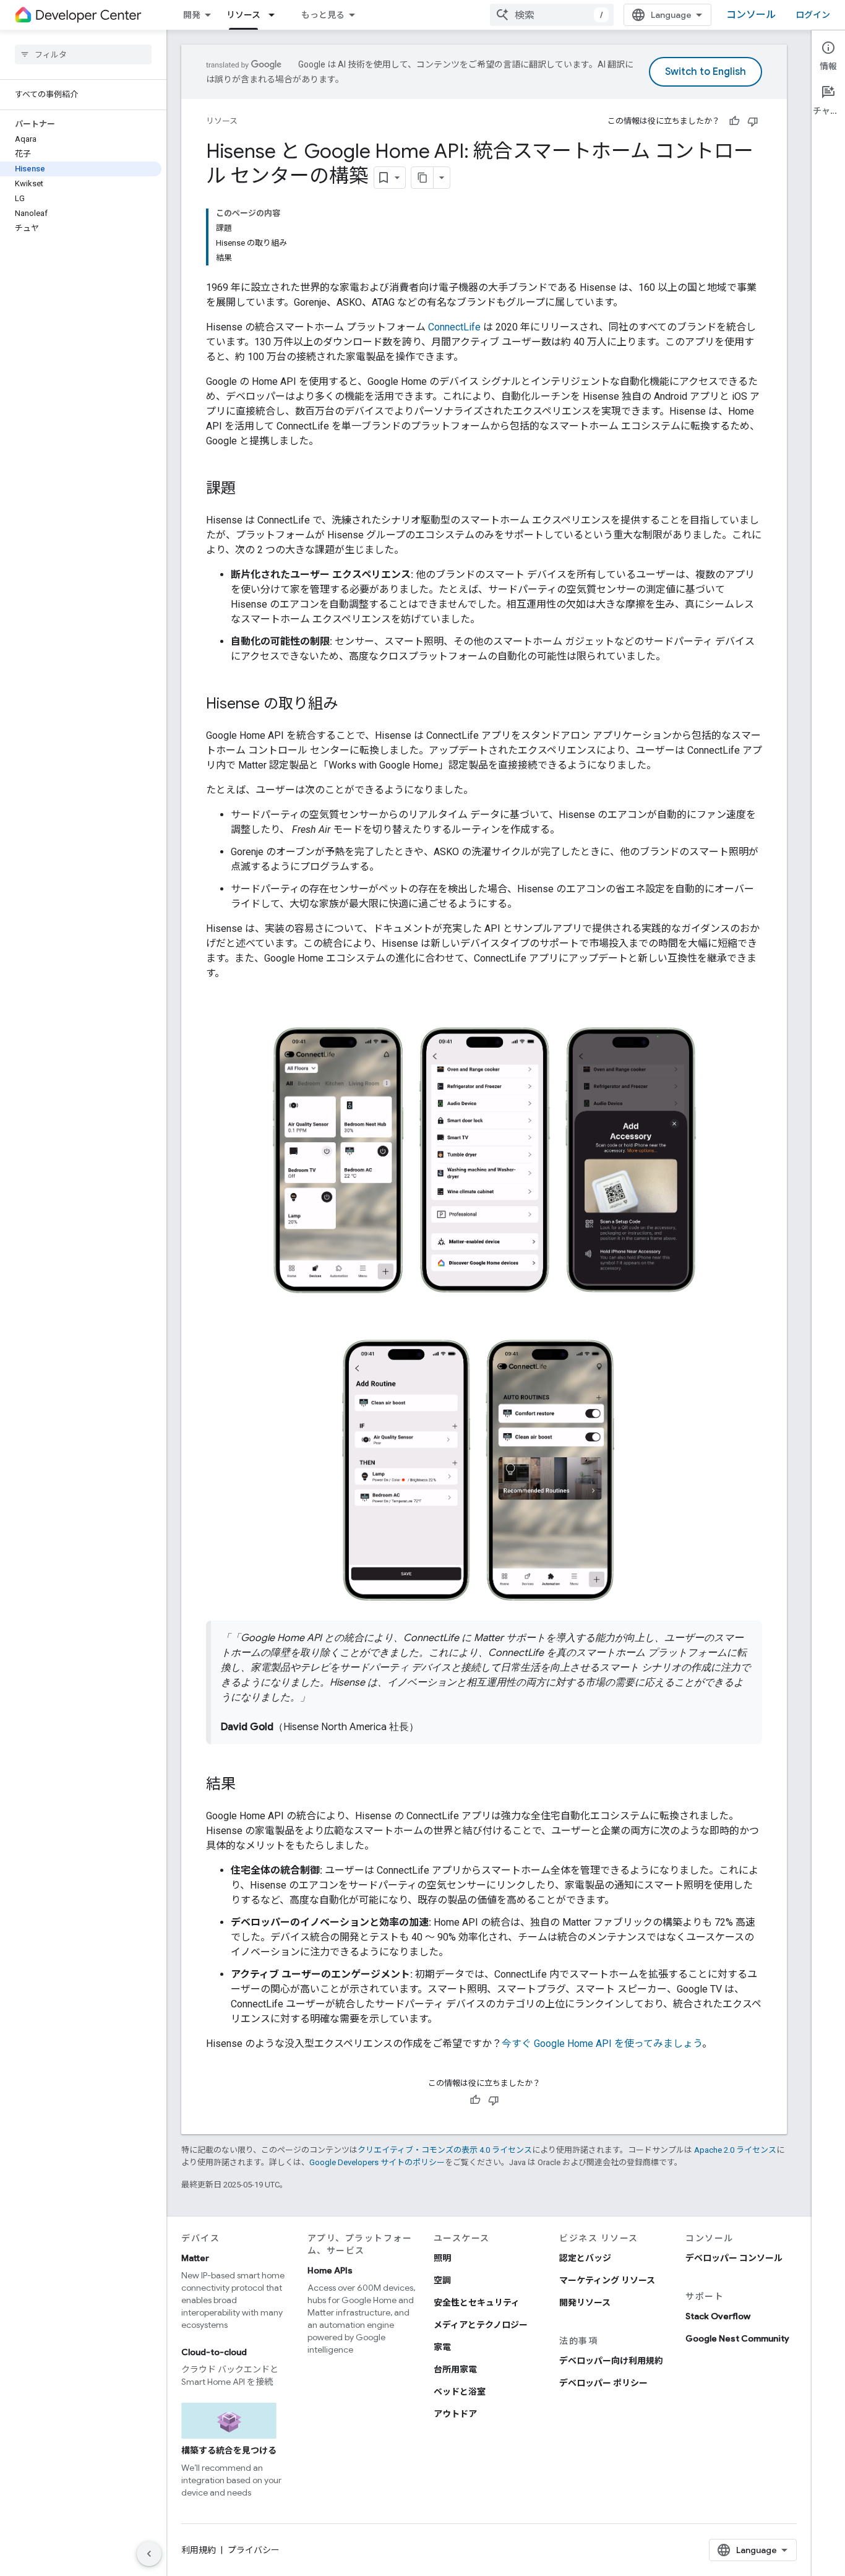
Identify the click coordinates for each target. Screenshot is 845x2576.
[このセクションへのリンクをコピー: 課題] (248, 489)
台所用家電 (455, 2369)
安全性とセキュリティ (477, 2302)
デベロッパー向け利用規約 (611, 2361)
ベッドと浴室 (460, 2392)
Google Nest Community (737, 2338)
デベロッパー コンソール (734, 2258)
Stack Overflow (718, 2316)
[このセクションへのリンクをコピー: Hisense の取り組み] (350, 705)
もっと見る (323, 15)
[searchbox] (83, 54)
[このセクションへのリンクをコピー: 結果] (248, 1785)
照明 (442, 2258)
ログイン (813, 15)
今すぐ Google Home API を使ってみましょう (602, 2044)
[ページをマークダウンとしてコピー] (422, 178)
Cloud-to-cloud (214, 2352)
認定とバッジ (585, 2258)
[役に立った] (734, 121)
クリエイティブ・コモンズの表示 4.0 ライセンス (445, 2150)
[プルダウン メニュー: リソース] (275, 15)
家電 (442, 2347)
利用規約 (199, 2550)
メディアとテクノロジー (481, 2325)
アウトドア (455, 2414)
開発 (192, 15)
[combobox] (552, 15)
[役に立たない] (753, 121)
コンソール (751, 15)
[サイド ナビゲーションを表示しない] (149, 2554)
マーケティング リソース (607, 2280)
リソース (243, 15)
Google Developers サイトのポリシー (377, 2162)
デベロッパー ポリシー (603, 2383)
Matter (195, 2258)
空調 (442, 2280)
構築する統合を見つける (229, 2450)
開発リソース (585, 2302)
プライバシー (254, 2550)
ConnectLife (454, 327)
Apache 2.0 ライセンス (735, 2150)
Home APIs (330, 2270)
